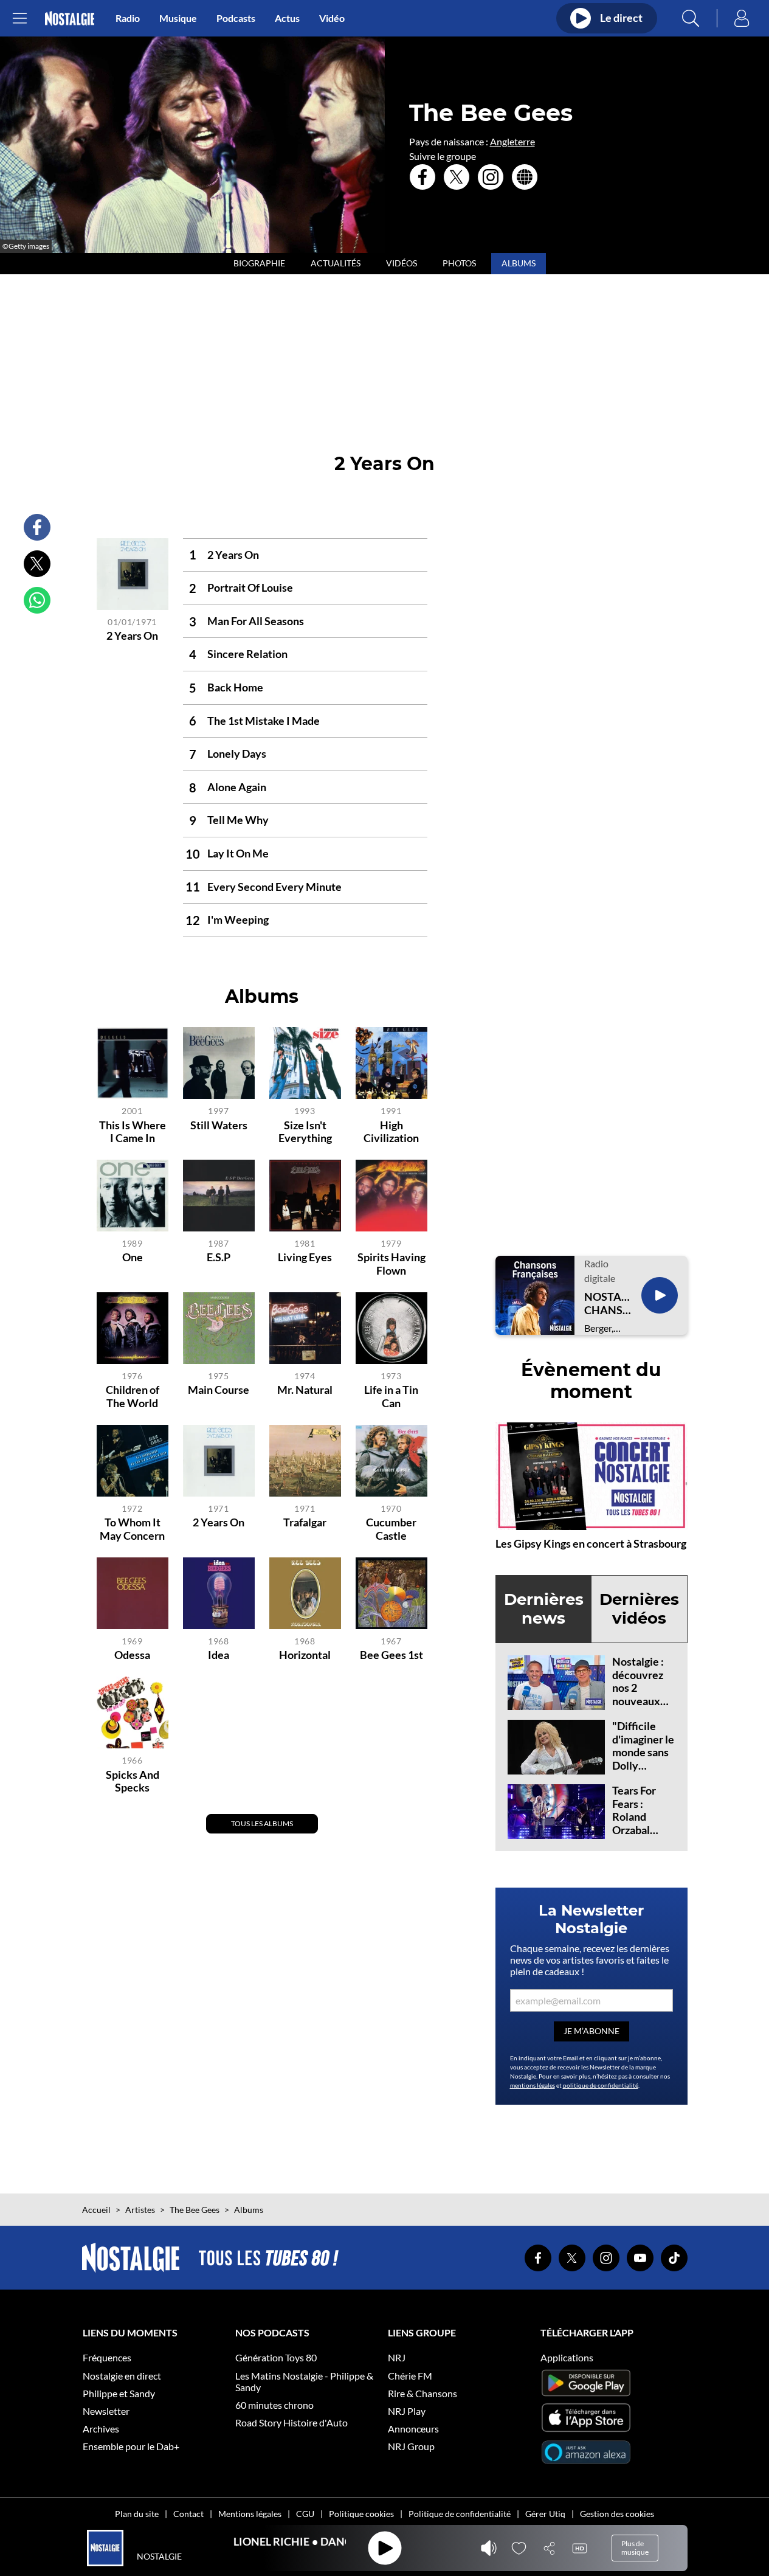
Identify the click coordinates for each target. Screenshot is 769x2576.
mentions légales (533, 2085)
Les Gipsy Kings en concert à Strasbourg (591, 1543)
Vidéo (332, 18)
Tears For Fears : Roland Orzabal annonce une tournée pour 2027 (644, 1830)
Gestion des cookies (617, 2514)
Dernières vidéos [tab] (639, 1609)
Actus (287, 18)
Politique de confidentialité (460, 2514)
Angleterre (512, 141)
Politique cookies (361, 2514)
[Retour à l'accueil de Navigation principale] (70, 19)
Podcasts (236, 18)
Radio (128, 18)
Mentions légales (250, 2514)
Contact (188, 2514)
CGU (305, 2514)
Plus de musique (635, 2548)
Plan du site (137, 2514)
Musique (178, 18)
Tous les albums (262, 1823)
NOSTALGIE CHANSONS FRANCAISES (608, 1304)
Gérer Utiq (545, 2514)
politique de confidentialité (601, 2085)
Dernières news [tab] (544, 1609)
